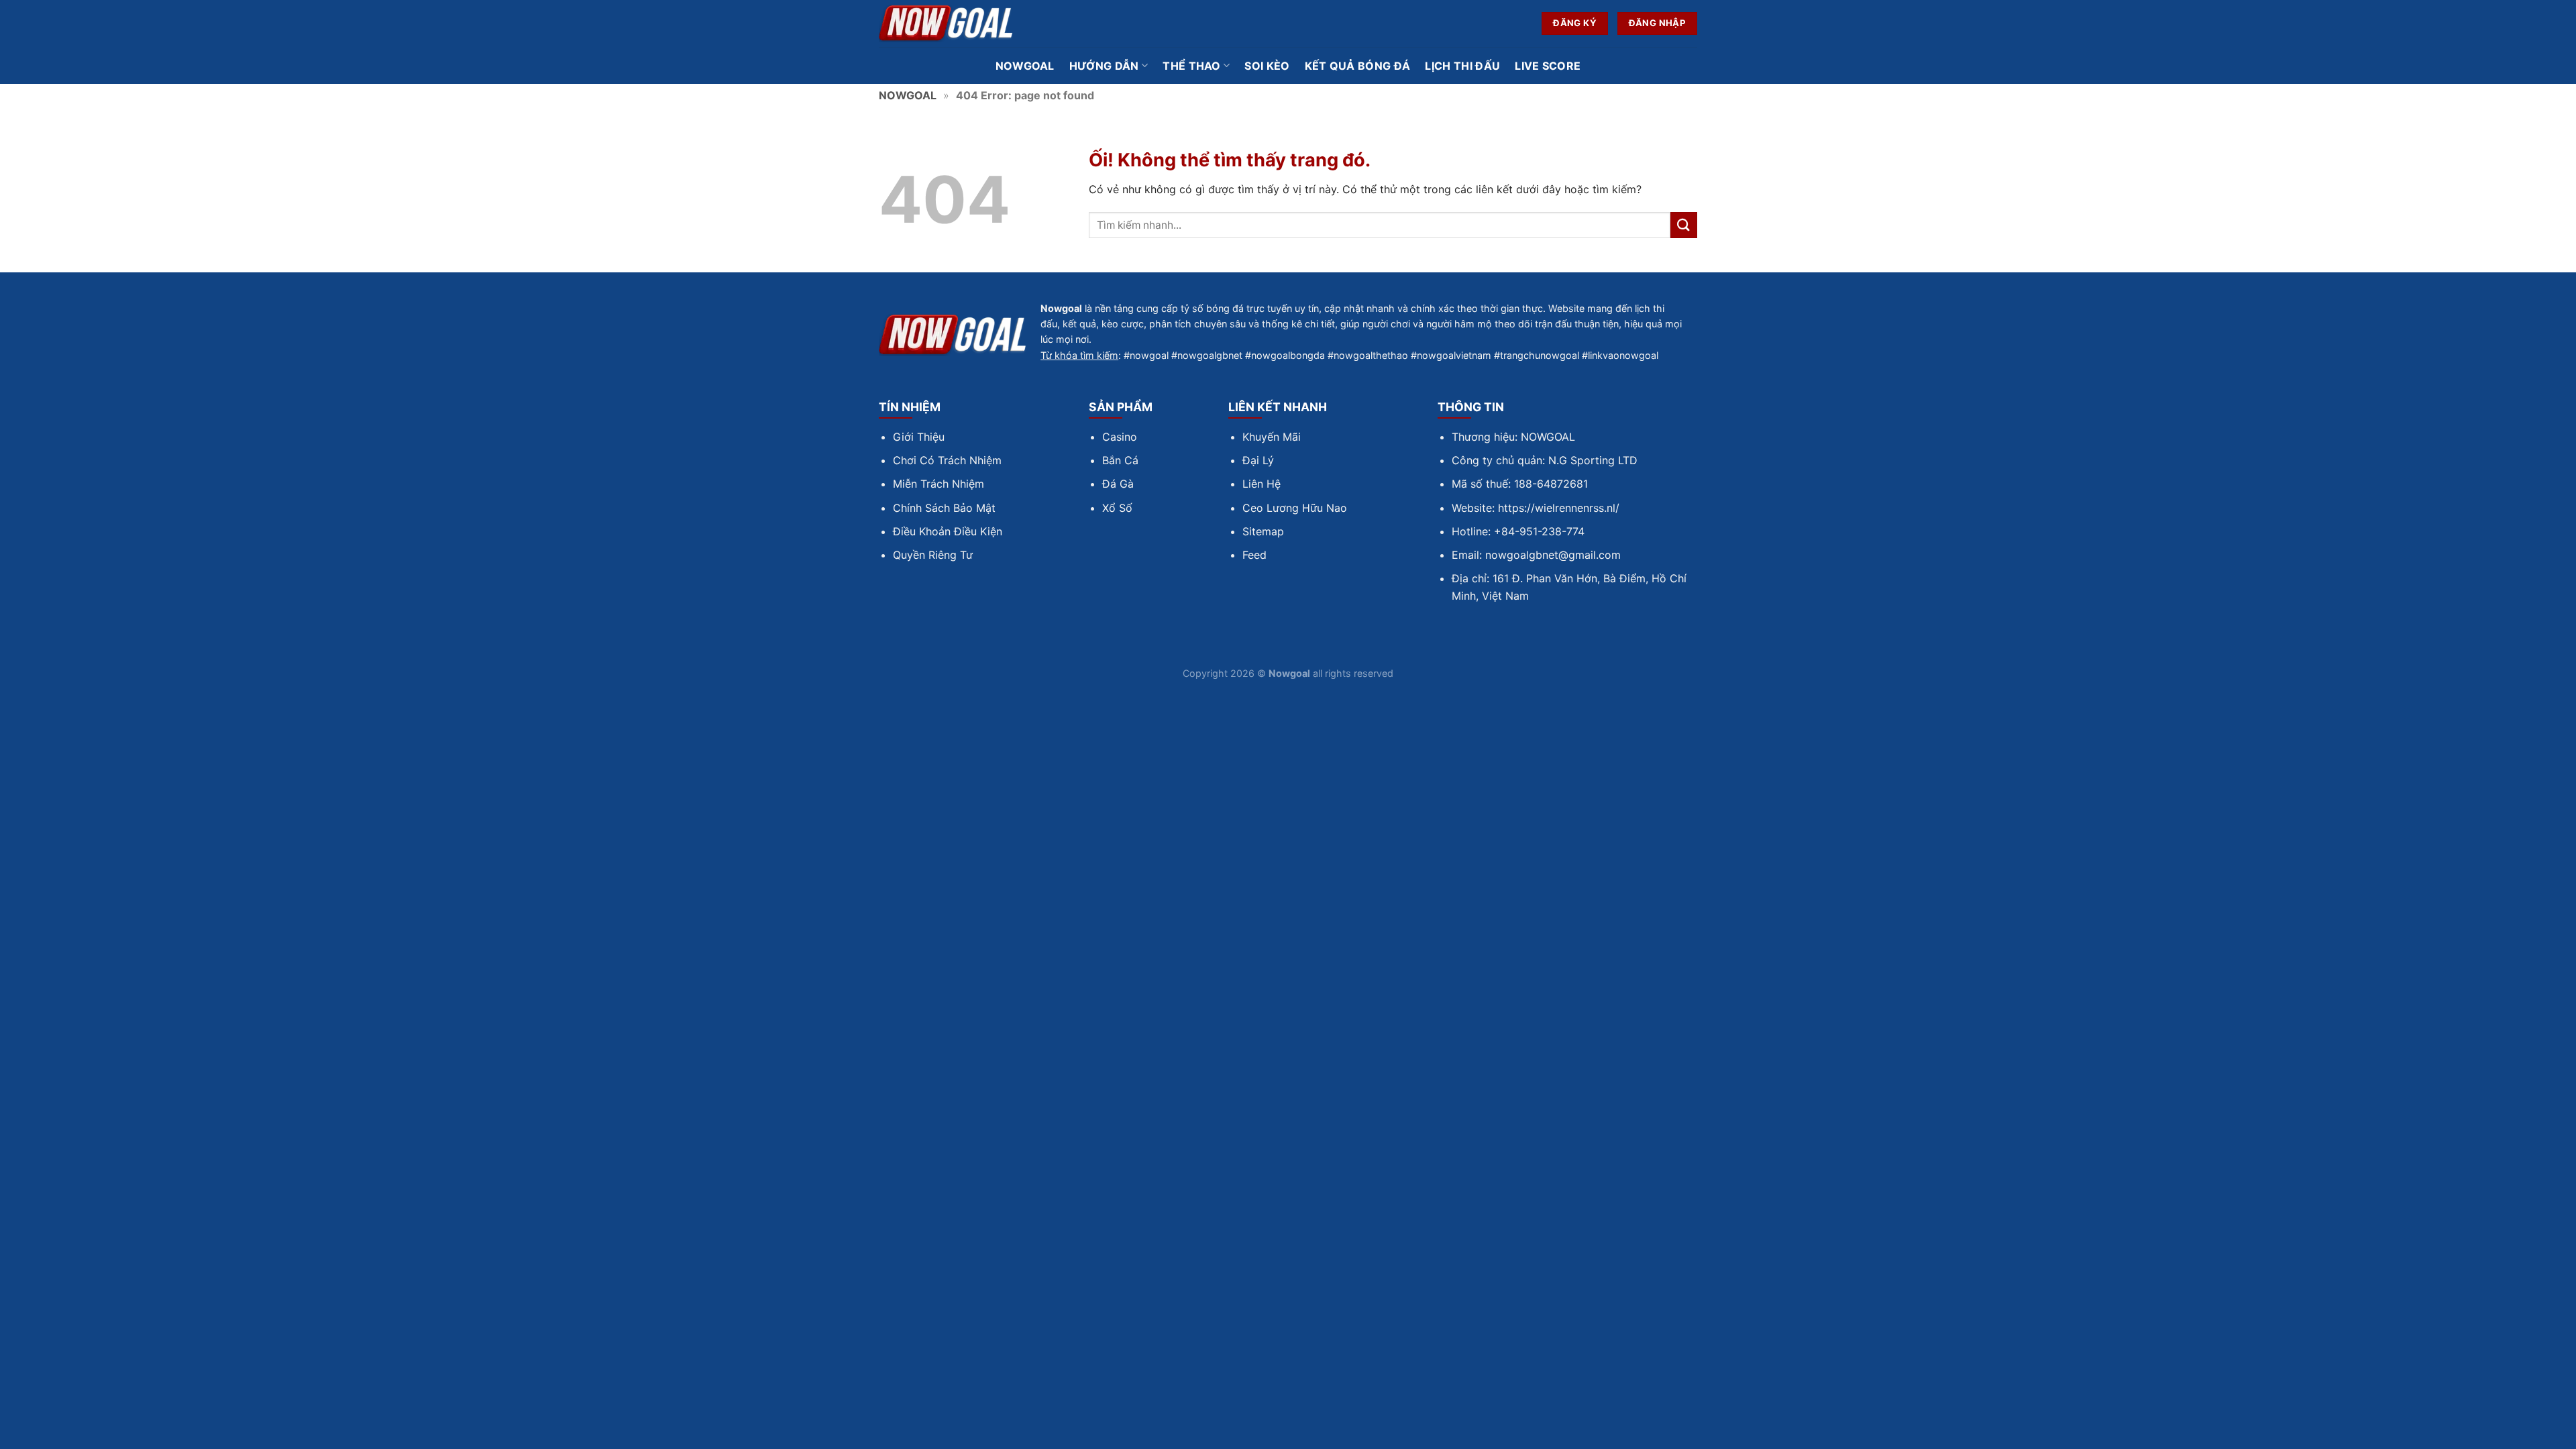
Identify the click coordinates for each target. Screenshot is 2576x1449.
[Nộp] (1684, 225)
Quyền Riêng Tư (933, 555)
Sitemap (1263, 531)
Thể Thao (1192, 66)
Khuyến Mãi (1272, 437)
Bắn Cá (1120, 460)
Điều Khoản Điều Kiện (948, 531)
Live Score (1548, 66)
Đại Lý (1258, 460)
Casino (1120, 437)
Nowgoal (1025, 66)
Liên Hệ (1262, 484)
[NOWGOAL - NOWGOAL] (946, 24)
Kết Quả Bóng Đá (1358, 66)
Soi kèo (1267, 66)
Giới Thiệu (919, 437)
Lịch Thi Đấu (1462, 66)
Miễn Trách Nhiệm (938, 484)
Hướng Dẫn (1104, 66)
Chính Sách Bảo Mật (944, 508)
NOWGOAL (908, 95)
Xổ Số (1117, 508)
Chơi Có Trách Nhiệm (947, 460)
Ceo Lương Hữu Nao (1295, 508)
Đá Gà (1118, 484)
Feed (1254, 555)
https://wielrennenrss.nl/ (1559, 508)
